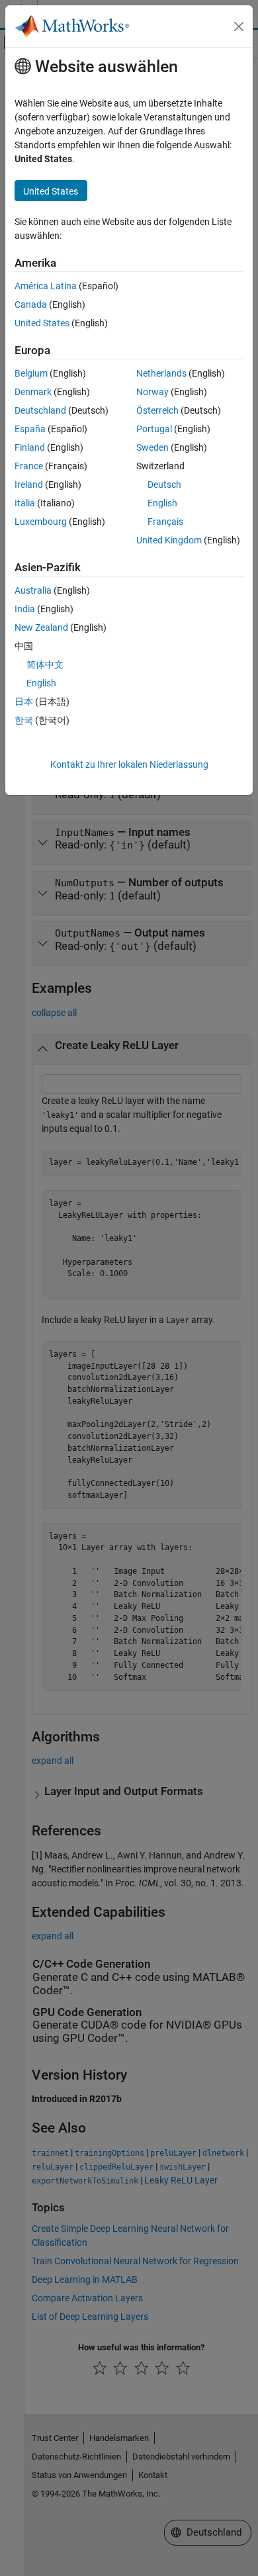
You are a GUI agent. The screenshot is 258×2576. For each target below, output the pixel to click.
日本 (24, 702)
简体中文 (45, 665)
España (30, 429)
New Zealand (41, 627)
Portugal (154, 429)
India (25, 609)
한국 (24, 720)
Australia (33, 590)
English (162, 503)
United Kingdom (169, 540)
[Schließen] (239, 26)
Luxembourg (41, 522)
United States (42, 323)
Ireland (29, 484)
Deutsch (164, 484)
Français (165, 522)
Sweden (152, 447)
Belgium (31, 373)
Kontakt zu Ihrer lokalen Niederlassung (129, 764)
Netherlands (161, 373)
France (29, 466)
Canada (31, 304)
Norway (152, 392)
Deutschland (40, 410)
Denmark (33, 392)
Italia (25, 503)
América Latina (46, 286)
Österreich (157, 410)
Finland (30, 447)
